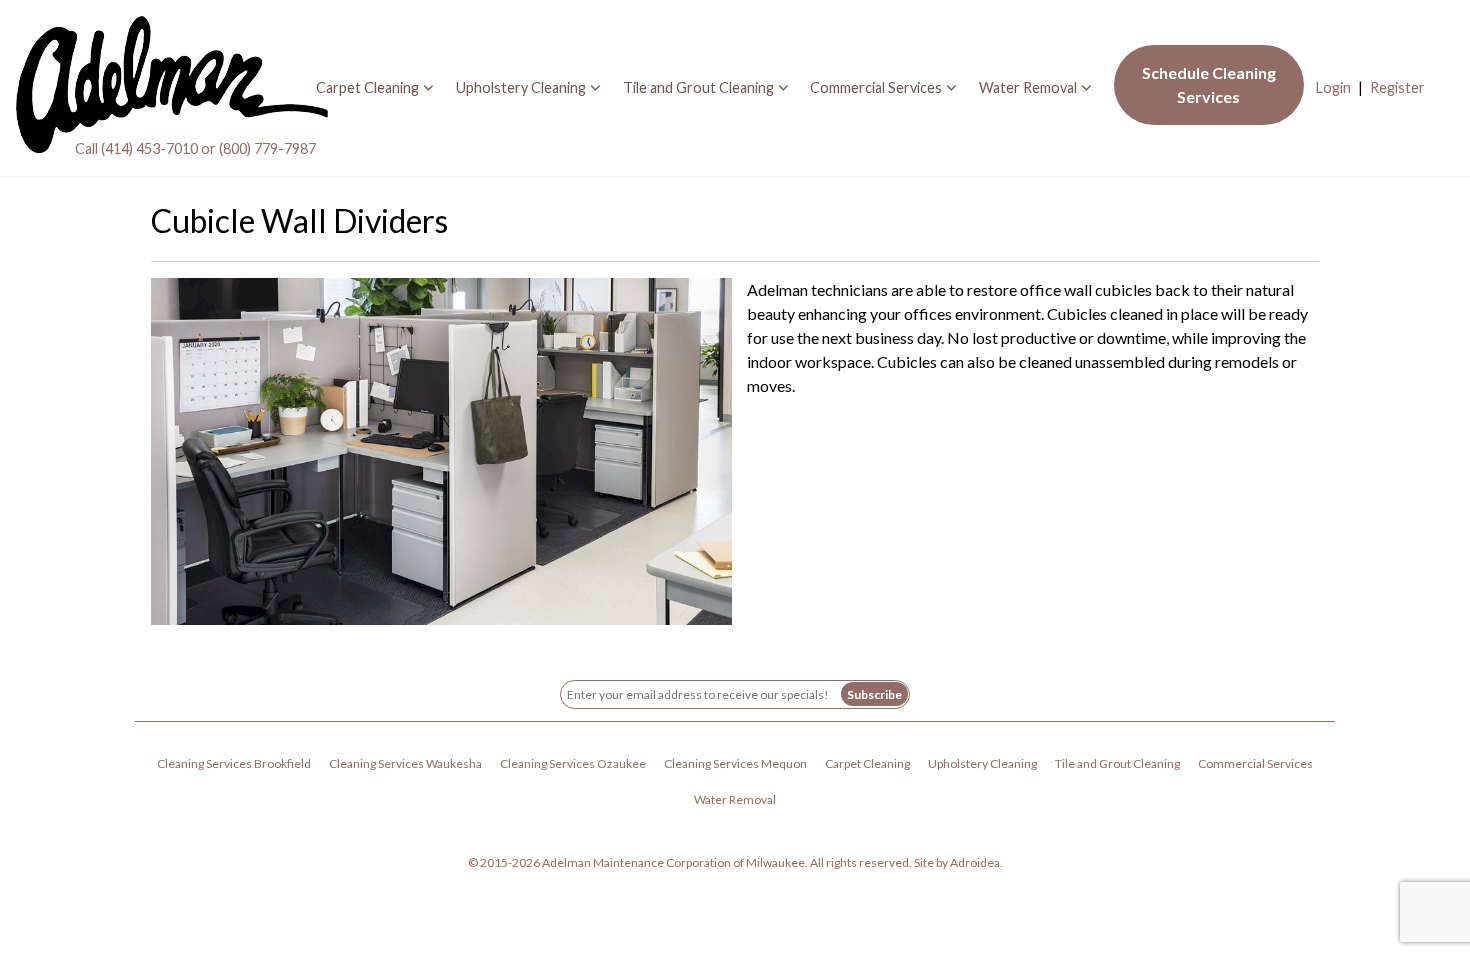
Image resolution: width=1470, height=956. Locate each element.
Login (1333, 87)
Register (1397, 87)
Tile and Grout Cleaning (698, 87)
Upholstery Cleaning (521, 87)
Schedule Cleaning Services (1209, 84)
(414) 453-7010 (149, 148)
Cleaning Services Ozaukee (573, 763)
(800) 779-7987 (267, 148)
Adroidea (975, 862)
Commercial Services (876, 87)
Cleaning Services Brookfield (234, 763)
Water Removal (1028, 87)
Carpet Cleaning (367, 87)
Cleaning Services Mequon (735, 763)
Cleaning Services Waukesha (405, 763)
